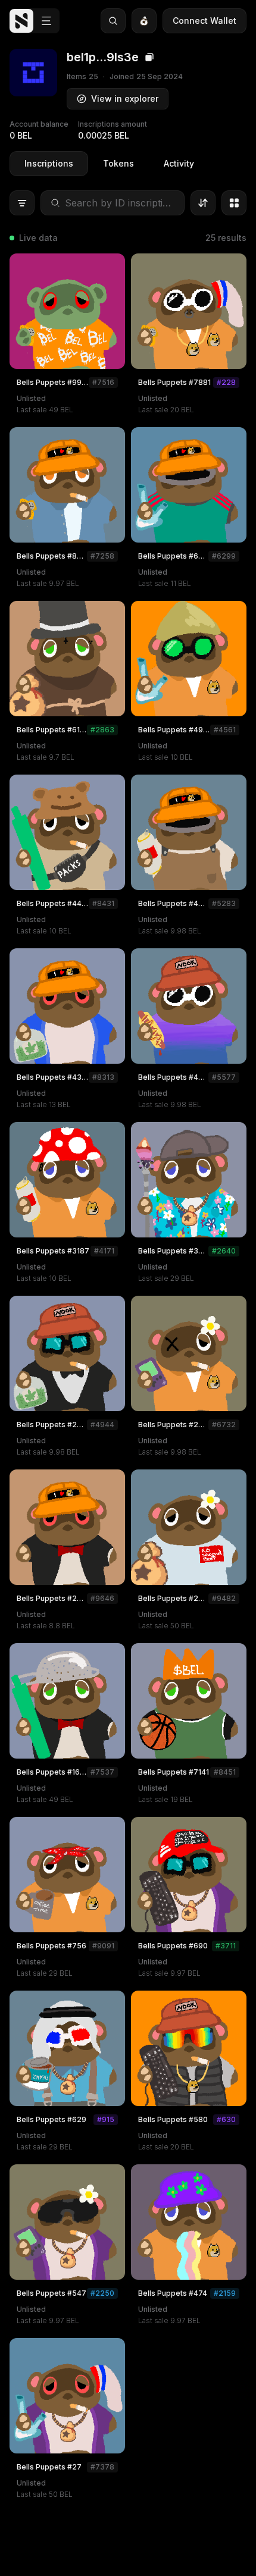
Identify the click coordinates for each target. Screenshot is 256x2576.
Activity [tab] (179, 163)
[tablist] (109, 164)
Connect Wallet (205, 21)
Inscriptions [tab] (49, 163)
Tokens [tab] (118, 163)
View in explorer (125, 98)
